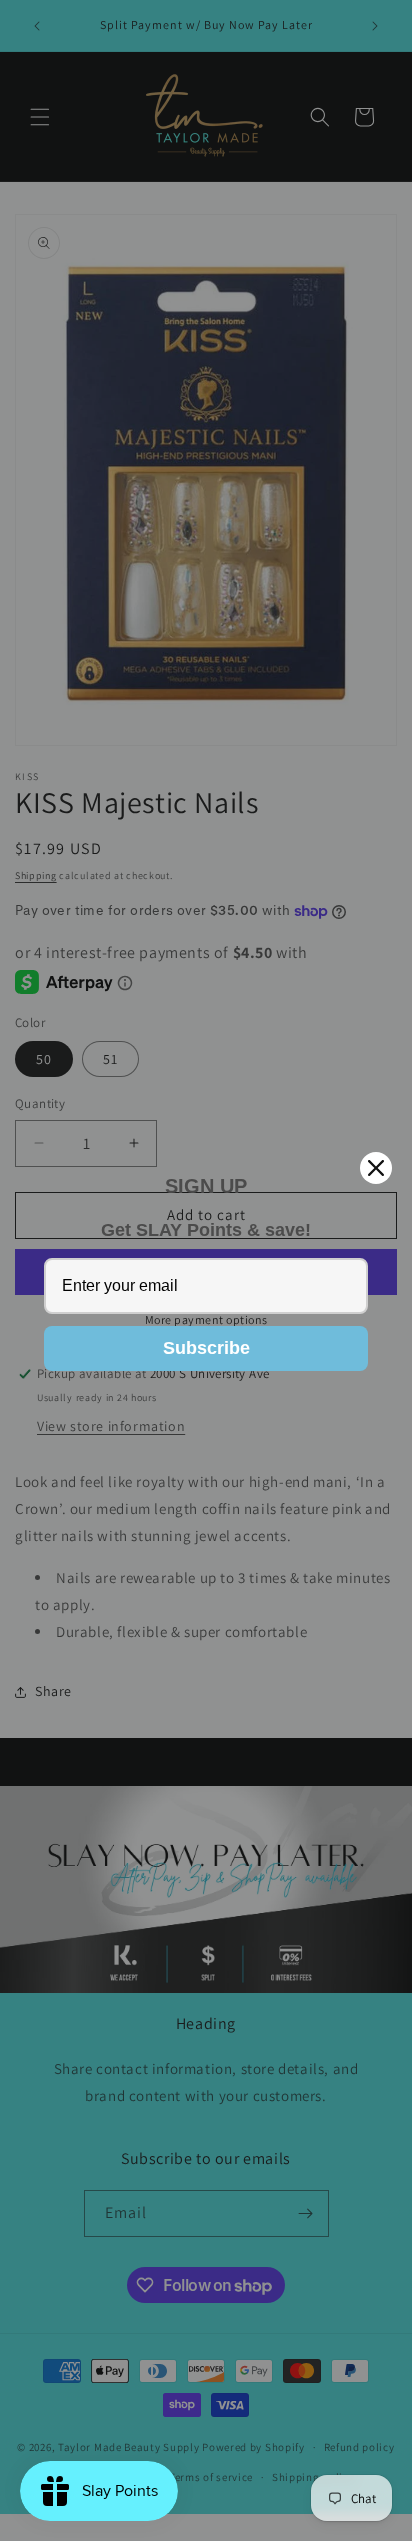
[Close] (376, 1168)
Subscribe (206, 1348)
